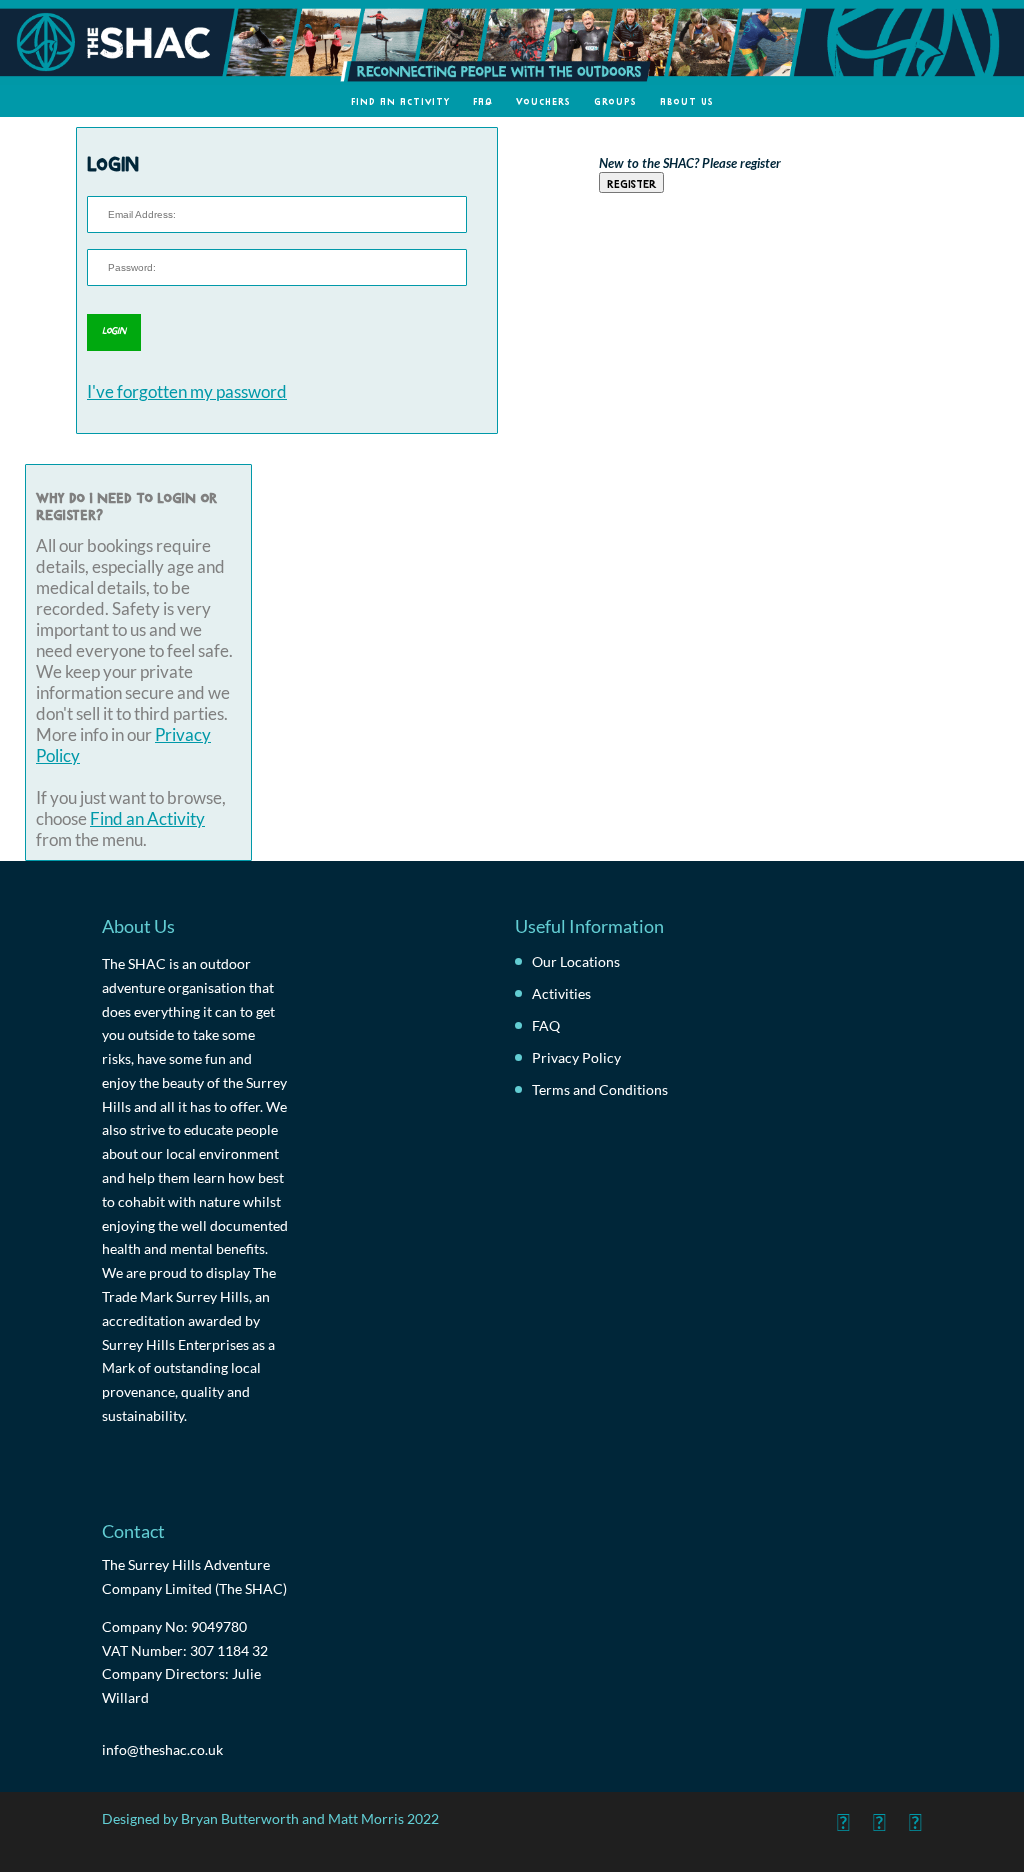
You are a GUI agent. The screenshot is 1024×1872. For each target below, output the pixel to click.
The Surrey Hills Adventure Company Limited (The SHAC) (194, 1576)
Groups (615, 100)
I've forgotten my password (187, 391)
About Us (687, 100)
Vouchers (543, 100)
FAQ (483, 100)
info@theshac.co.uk (162, 1749)
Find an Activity (400, 100)
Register (631, 182)
